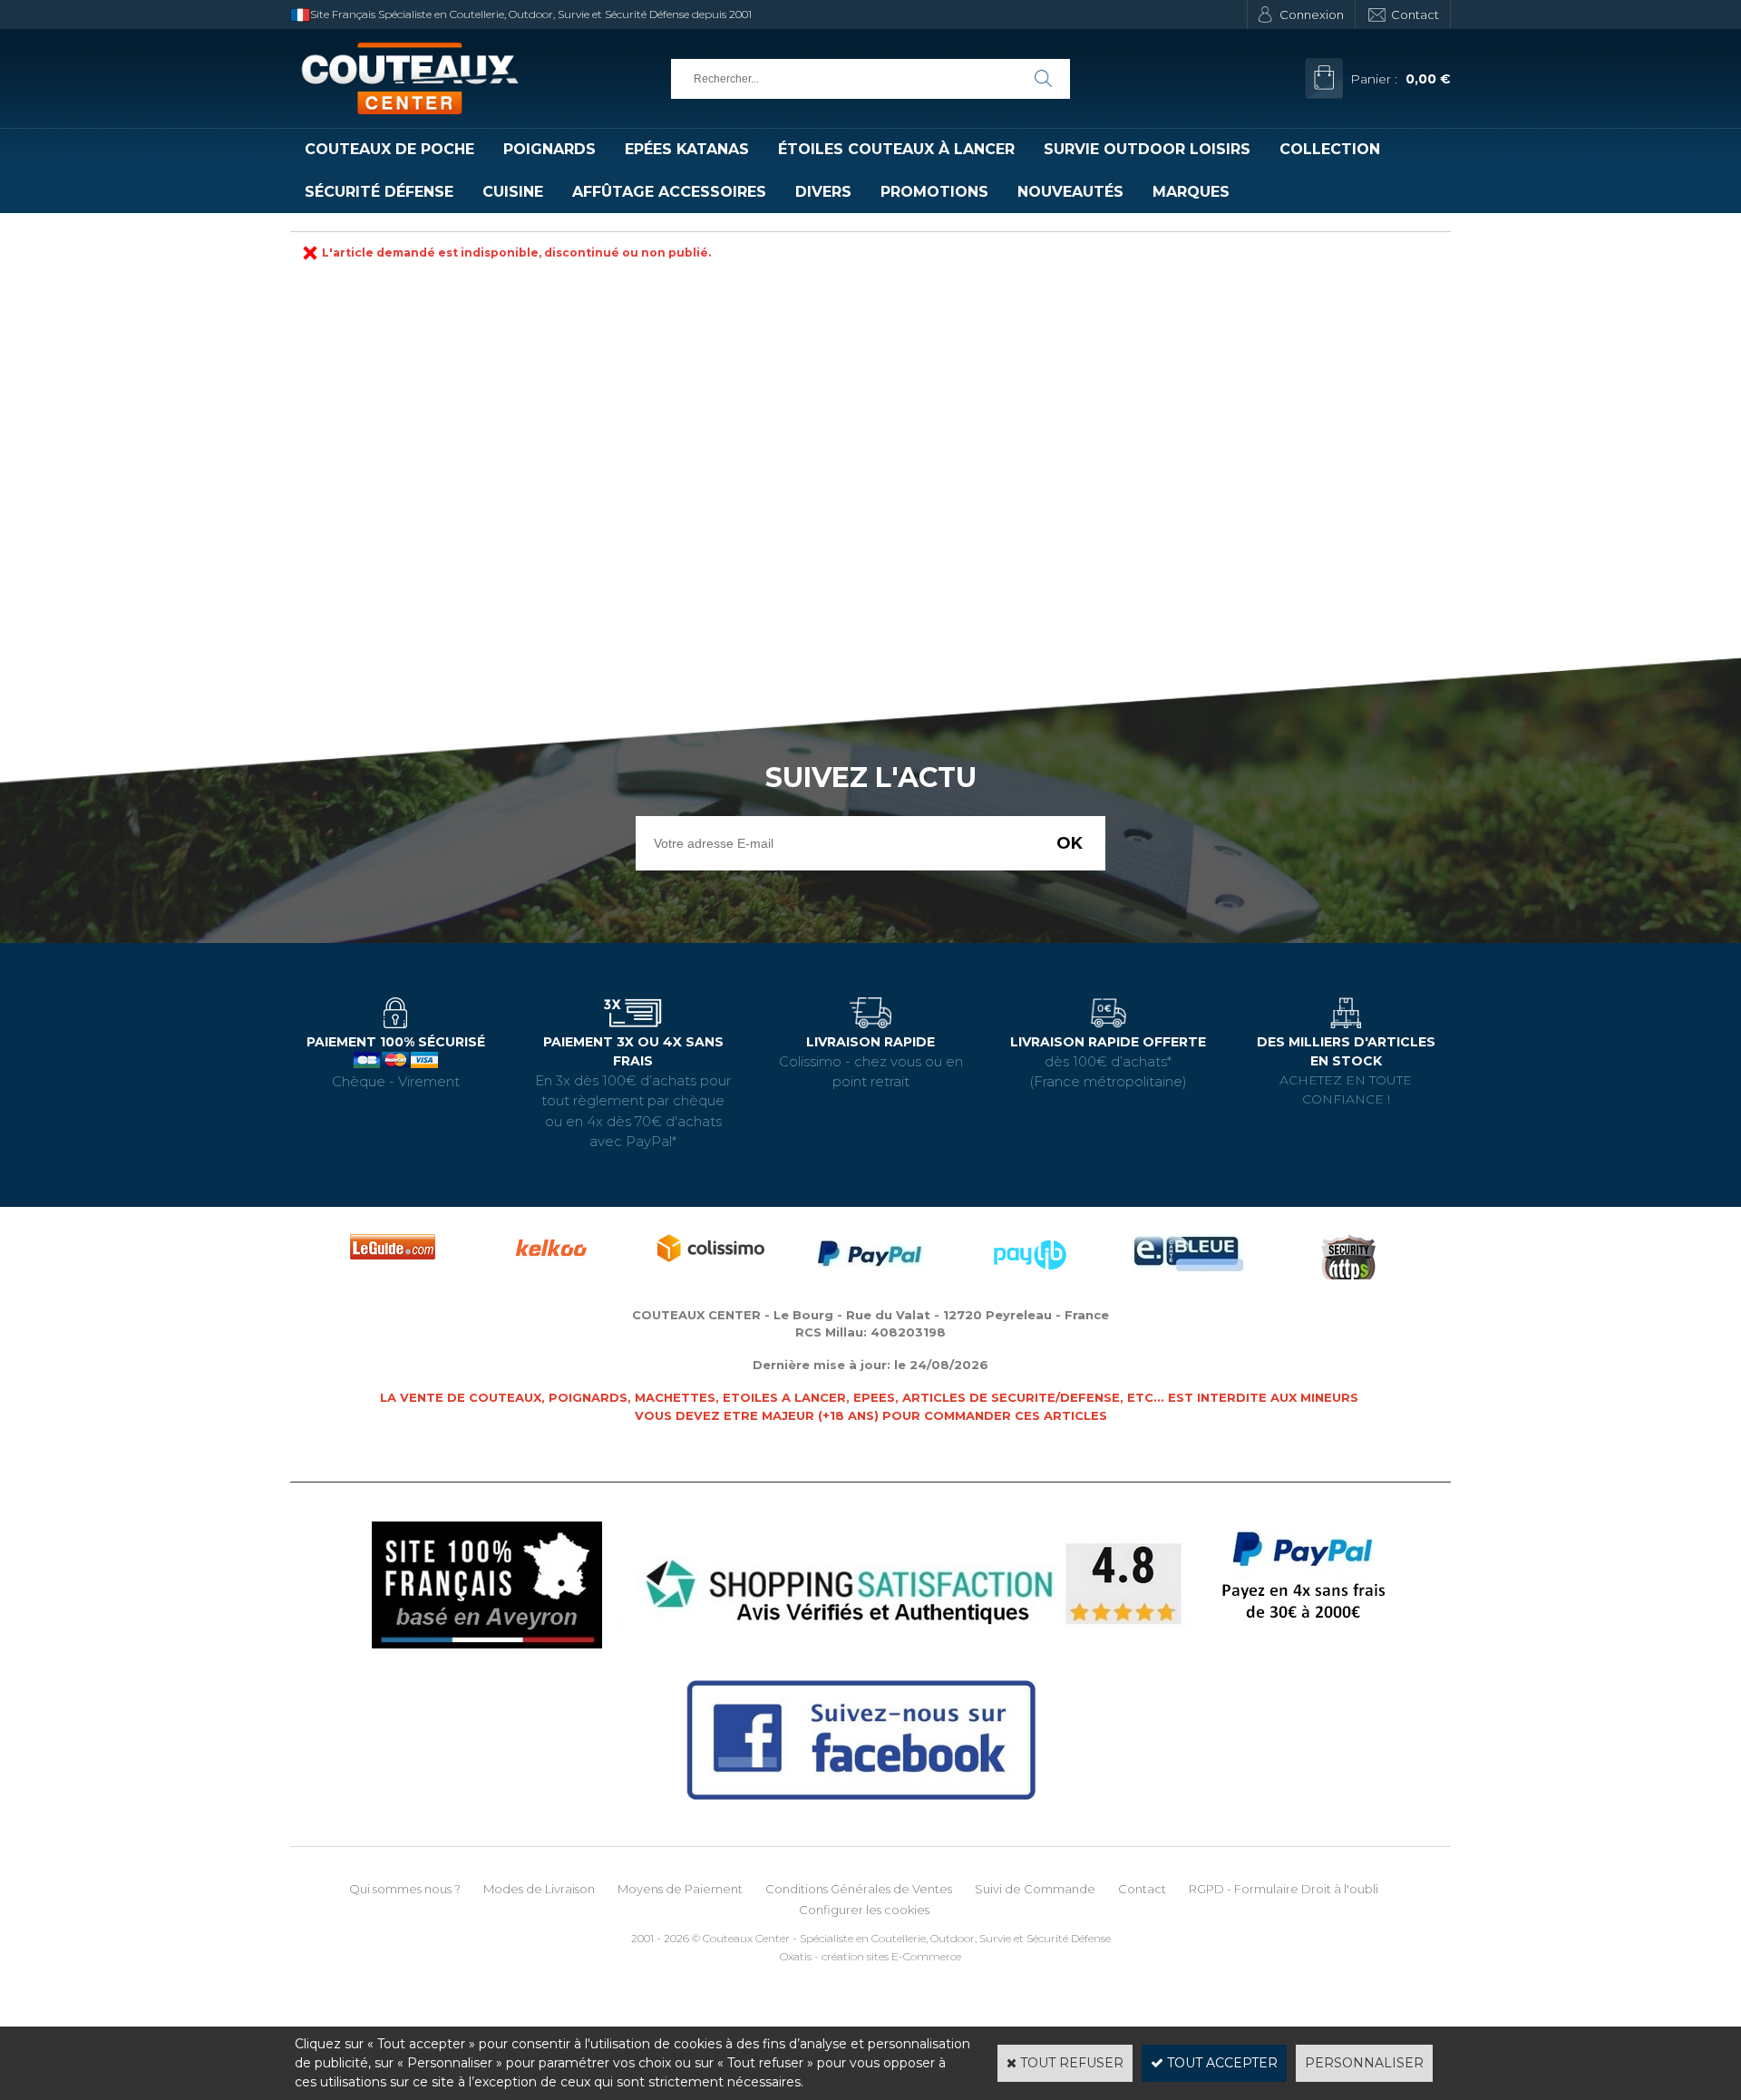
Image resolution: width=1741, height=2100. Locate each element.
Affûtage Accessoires (669, 192)
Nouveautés (1070, 192)
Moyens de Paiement (680, 1889)
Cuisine (513, 192)
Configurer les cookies (864, 1910)
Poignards (550, 149)
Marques (1191, 192)
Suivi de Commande (1035, 1889)
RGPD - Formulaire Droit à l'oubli (1284, 1889)
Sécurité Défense (379, 192)
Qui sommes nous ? (405, 1889)
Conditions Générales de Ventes (859, 1889)
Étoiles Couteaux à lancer (896, 149)
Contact (1415, 15)
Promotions (934, 192)
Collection (1330, 149)
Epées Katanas (687, 149)
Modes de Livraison (539, 1889)
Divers (823, 192)
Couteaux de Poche (389, 149)
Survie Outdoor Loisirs (1147, 149)
